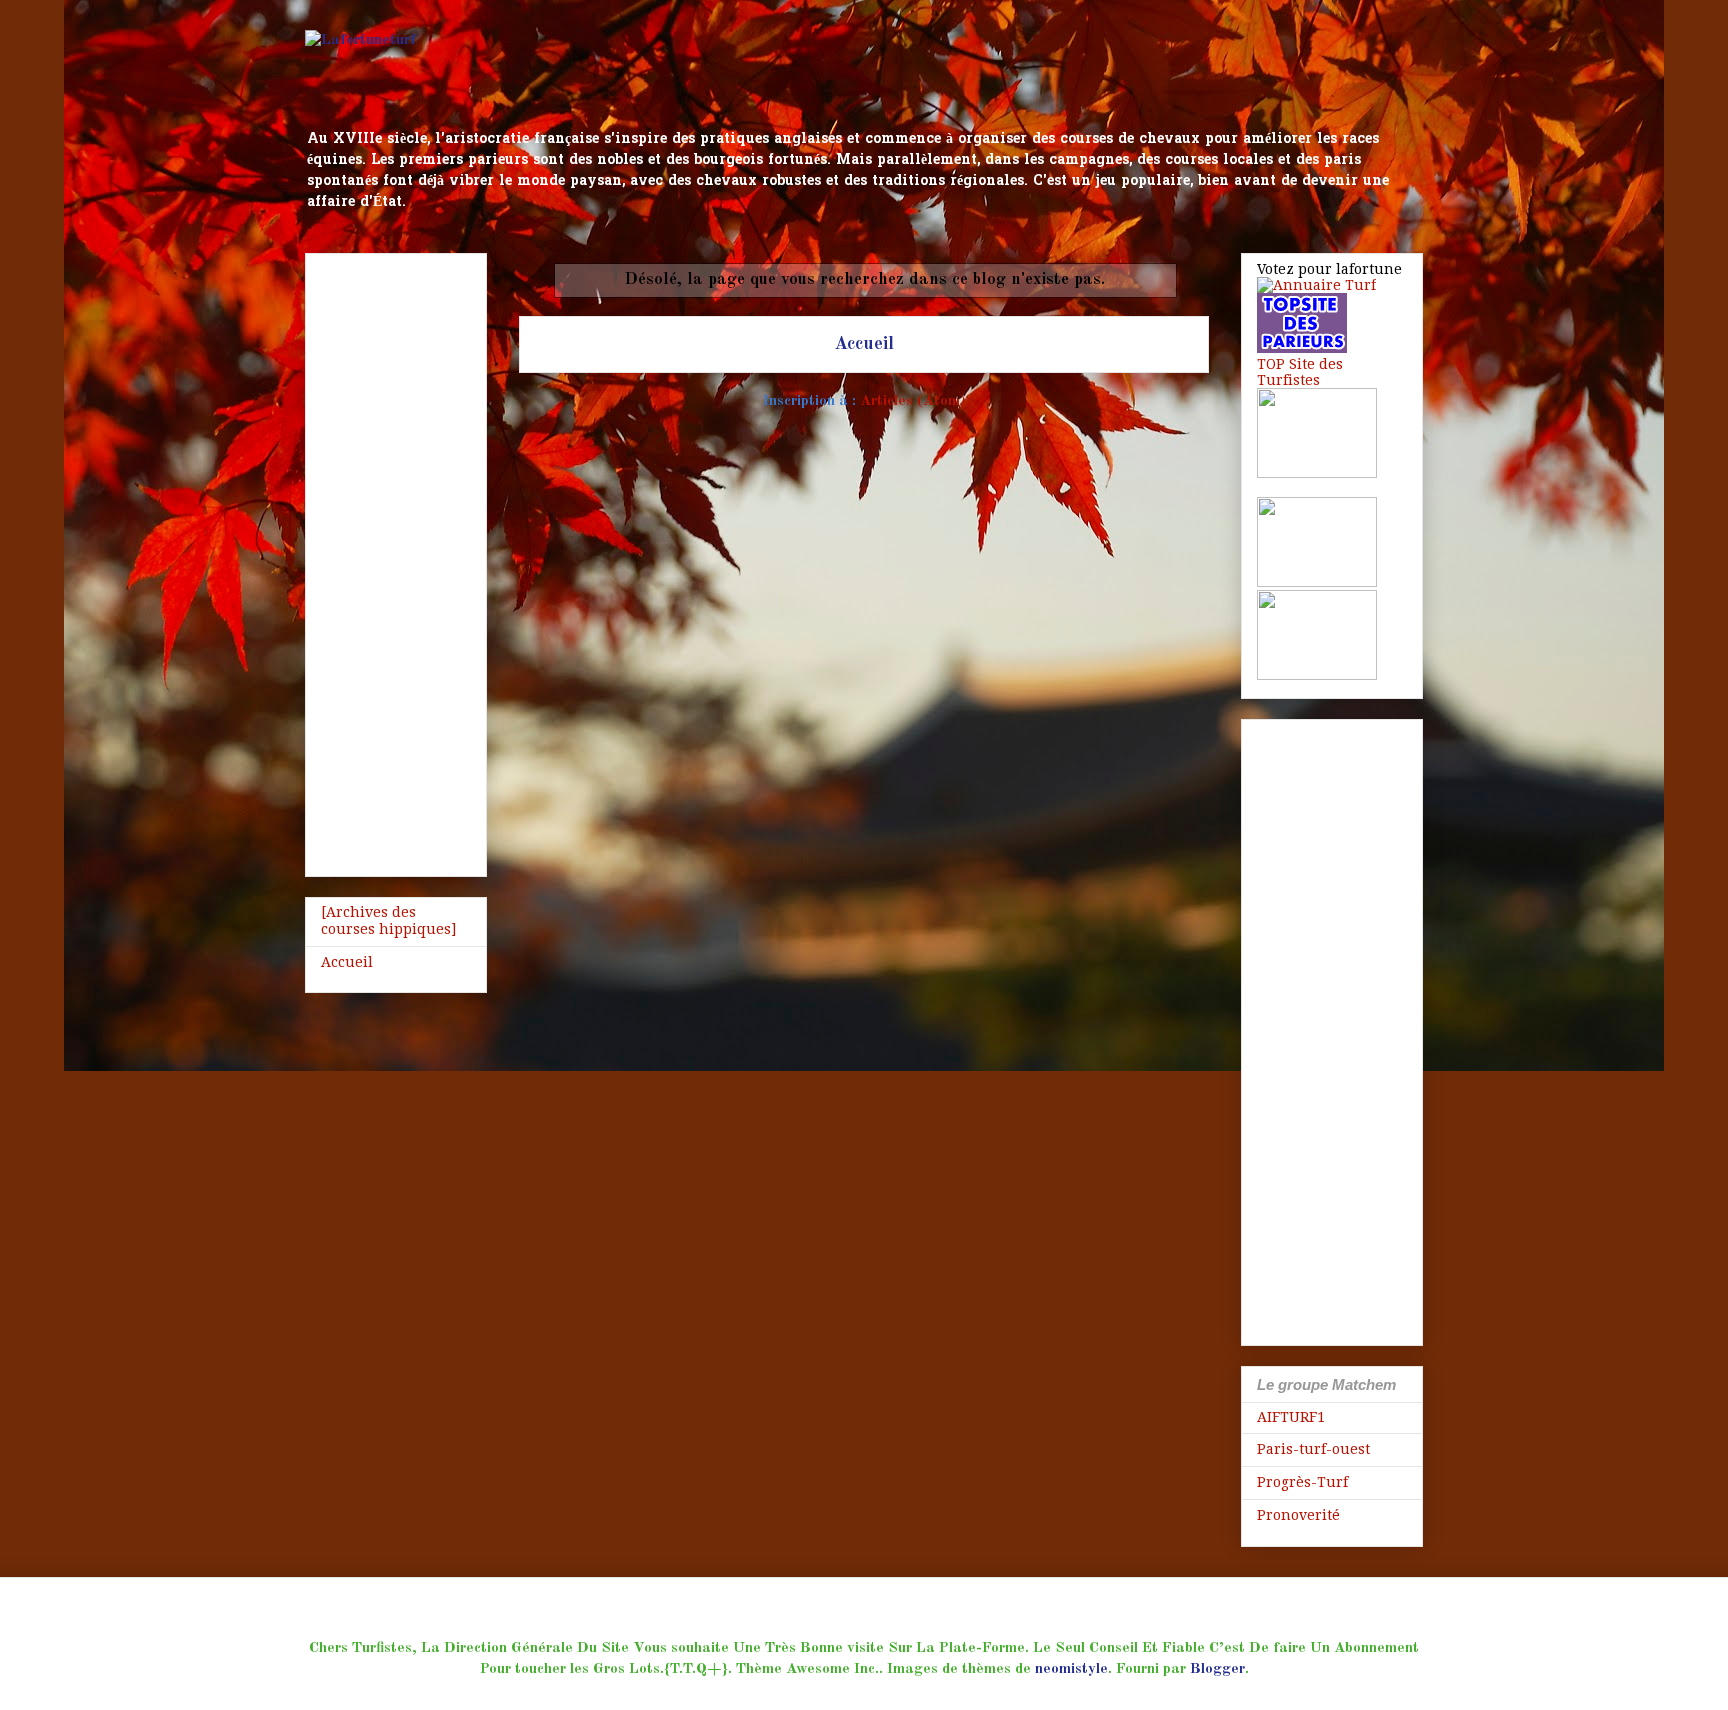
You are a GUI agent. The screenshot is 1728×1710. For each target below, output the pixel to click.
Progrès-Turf (1302, 1482)
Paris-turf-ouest (1313, 1449)
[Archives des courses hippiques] (388, 920)
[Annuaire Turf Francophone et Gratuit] (1316, 285)
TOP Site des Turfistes (1300, 372)
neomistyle (1071, 1669)
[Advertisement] (396, 561)
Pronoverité (1298, 1515)
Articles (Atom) (913, 401)
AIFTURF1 (1291, 1417)
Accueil (864, 344)
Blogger (1217, 1669)
